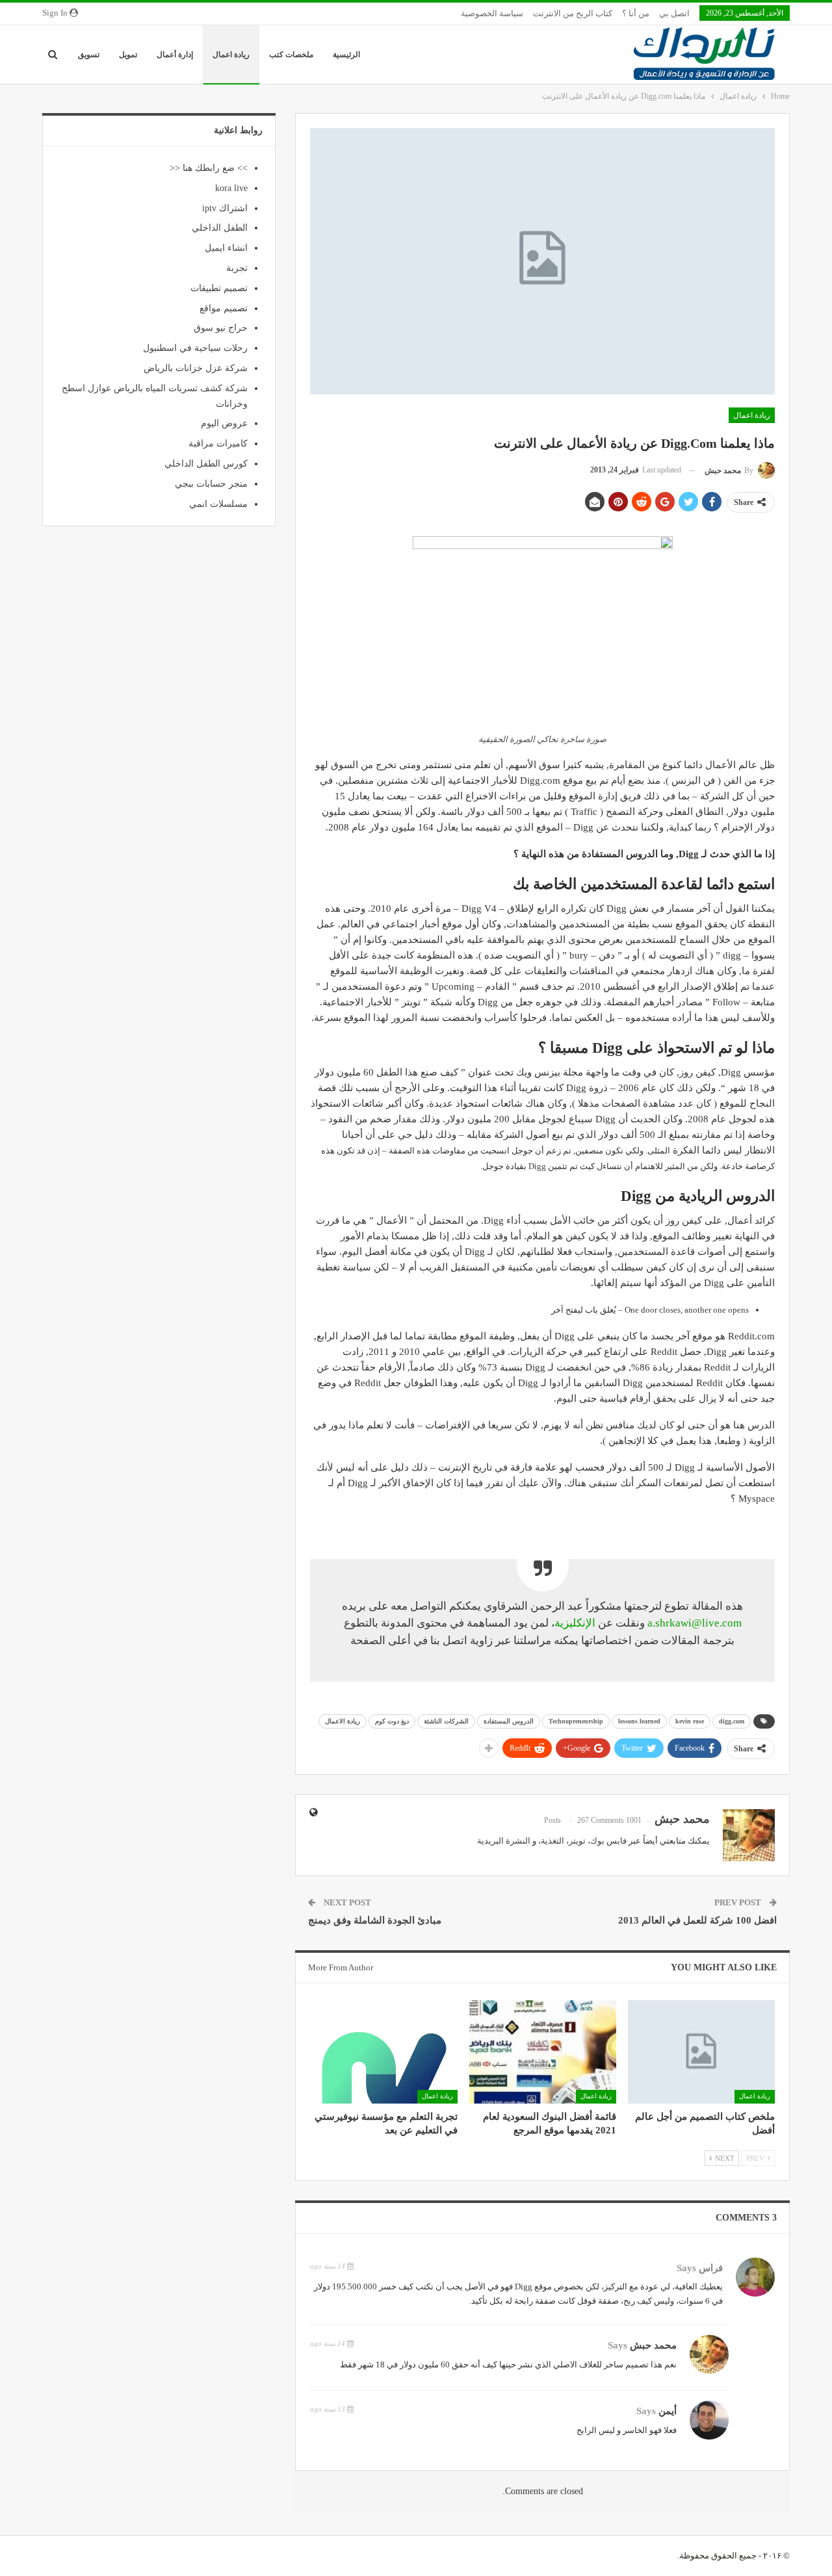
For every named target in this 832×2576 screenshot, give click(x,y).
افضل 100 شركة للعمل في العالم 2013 (697, 1920)
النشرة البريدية (504, 1841)
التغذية (552, 1841)
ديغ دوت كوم (392, 1721)
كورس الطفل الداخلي (206, 464)
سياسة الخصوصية (492, 13)
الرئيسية (346, 55)
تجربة (237, 268)
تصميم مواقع (224, 308)
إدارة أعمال (175, 55)
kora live (231, 188)
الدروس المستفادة (509, 1721)
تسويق (89, 55)
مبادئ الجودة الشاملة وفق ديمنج (375, 1920)
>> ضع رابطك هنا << (209, 168)
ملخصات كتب (291, 55)
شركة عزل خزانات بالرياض (196, 368)
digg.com (732, 1721)
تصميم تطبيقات (219, 288)
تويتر (577, 1841)
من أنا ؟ (636, 13)
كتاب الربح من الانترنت (573, 13)
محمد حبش (653, 2345)
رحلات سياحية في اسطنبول (195, 348)
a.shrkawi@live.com (695, 1623)
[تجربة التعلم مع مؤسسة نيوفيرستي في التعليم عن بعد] (383, 2052)
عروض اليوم (224, 423)
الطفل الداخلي (220, 228)
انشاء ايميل (226, 248)
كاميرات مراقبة (218, 444)
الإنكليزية (575, 1623)
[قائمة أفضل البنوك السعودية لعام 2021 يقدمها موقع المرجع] (543, 2052)
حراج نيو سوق (221, 328)
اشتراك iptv (225, 208)
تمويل (128, 55)
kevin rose (690, 1721)
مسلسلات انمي (218, 504)
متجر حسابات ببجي (211, 484)
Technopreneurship (576, 1721)
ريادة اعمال (231, 55)
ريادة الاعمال (343, 1721)
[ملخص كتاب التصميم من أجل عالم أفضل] (701, 2052)
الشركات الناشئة (446, 1721)
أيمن (668, 2411)
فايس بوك (608, 1841)
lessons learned (639, 1721)
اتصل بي (674, 13)
